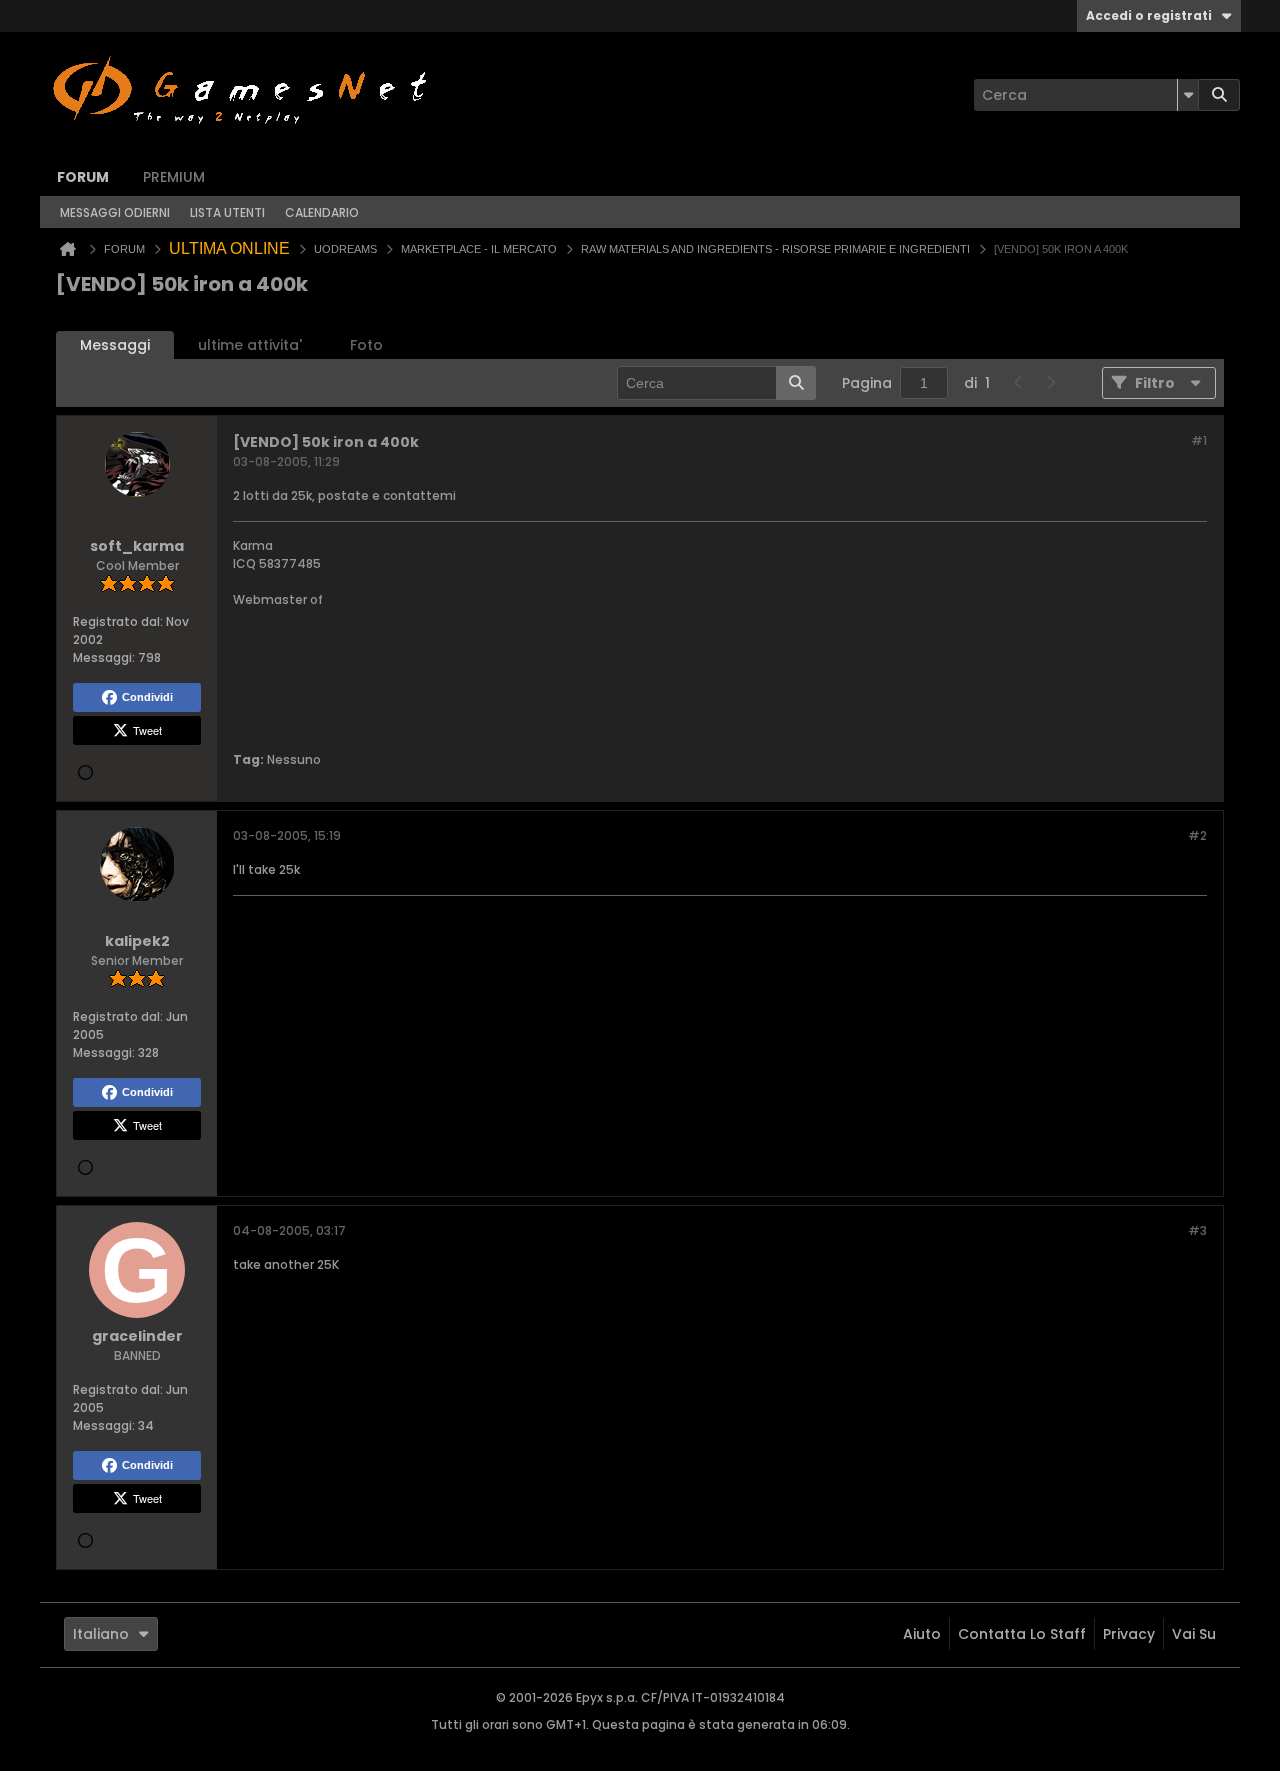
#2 (1197, 835)
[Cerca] (1219, 95)
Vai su (1194, 1634)
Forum (83, 177)
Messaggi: (104, 657)
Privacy (1129, 1634)
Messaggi (115, 345)
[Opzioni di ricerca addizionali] (1188, 95)
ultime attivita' (250, 345)
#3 (1197, 1230)
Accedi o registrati (1149, 15)
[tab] (115, 345)
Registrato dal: (118, 621)
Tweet (147, 730)
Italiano (101, 1634)
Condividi (147, 697)
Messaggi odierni (115, 212)
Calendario (322, 212)
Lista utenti (227, 212)
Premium (174, 177)
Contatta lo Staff (1022, 1634)
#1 (1199, 440)
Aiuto (922, 1634)
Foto (366, 345)
